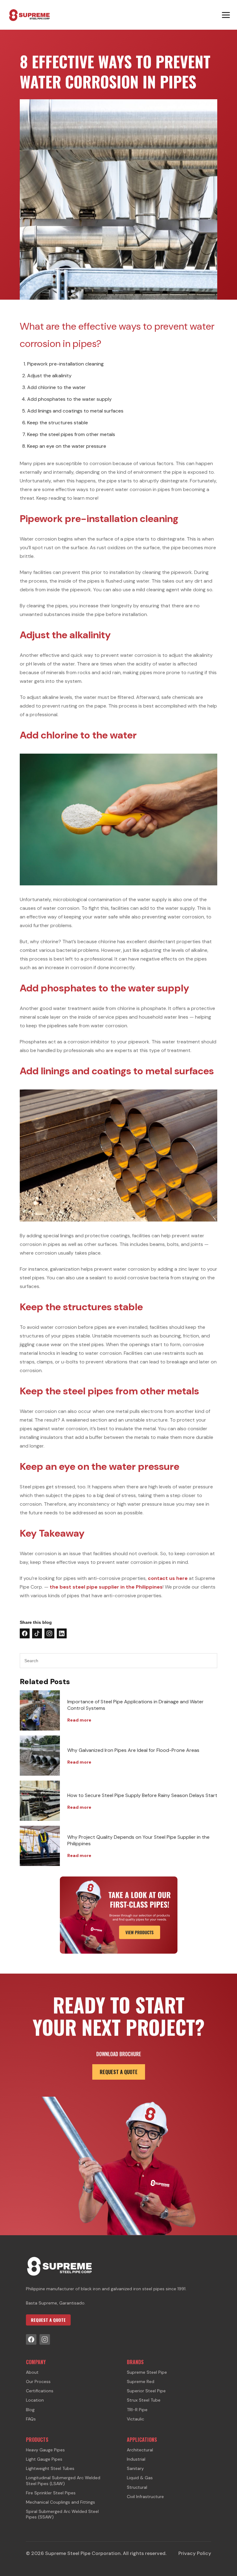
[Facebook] (31, 2339)
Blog (30, 2410)
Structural (137, 2487)
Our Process (38, 2381)
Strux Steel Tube (144, 2400)
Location (35, 2400)
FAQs (31, 2419)
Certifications (40, 2391)
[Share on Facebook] (25, 1633)
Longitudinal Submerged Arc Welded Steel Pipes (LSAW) (63, 2480)
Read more (79, 1720)
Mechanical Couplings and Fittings (60, 2502)
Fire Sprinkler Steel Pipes (51, 2493)
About (32, 2372)
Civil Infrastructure (145, 2497)
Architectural (140, 2450)
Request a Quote (119, 2072)
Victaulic (135, 2419)
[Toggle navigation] (226, 15)
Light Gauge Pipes (44, 2459)
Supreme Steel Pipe (147, 2372)
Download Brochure (119, 2054)
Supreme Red (141, 2381)
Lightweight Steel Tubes (50, 2468)
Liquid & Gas (140, 2478)
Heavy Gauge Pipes (45, 2450)
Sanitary (135, 2468)
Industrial (136, 2459)
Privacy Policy (195, 2553)
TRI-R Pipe (137, 2410)
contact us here (168, 1578)
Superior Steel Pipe (146, 2391)
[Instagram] (45, 2339)
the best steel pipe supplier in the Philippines (106, 1587)
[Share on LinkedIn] (62, 1633)
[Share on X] (37, 1633)
